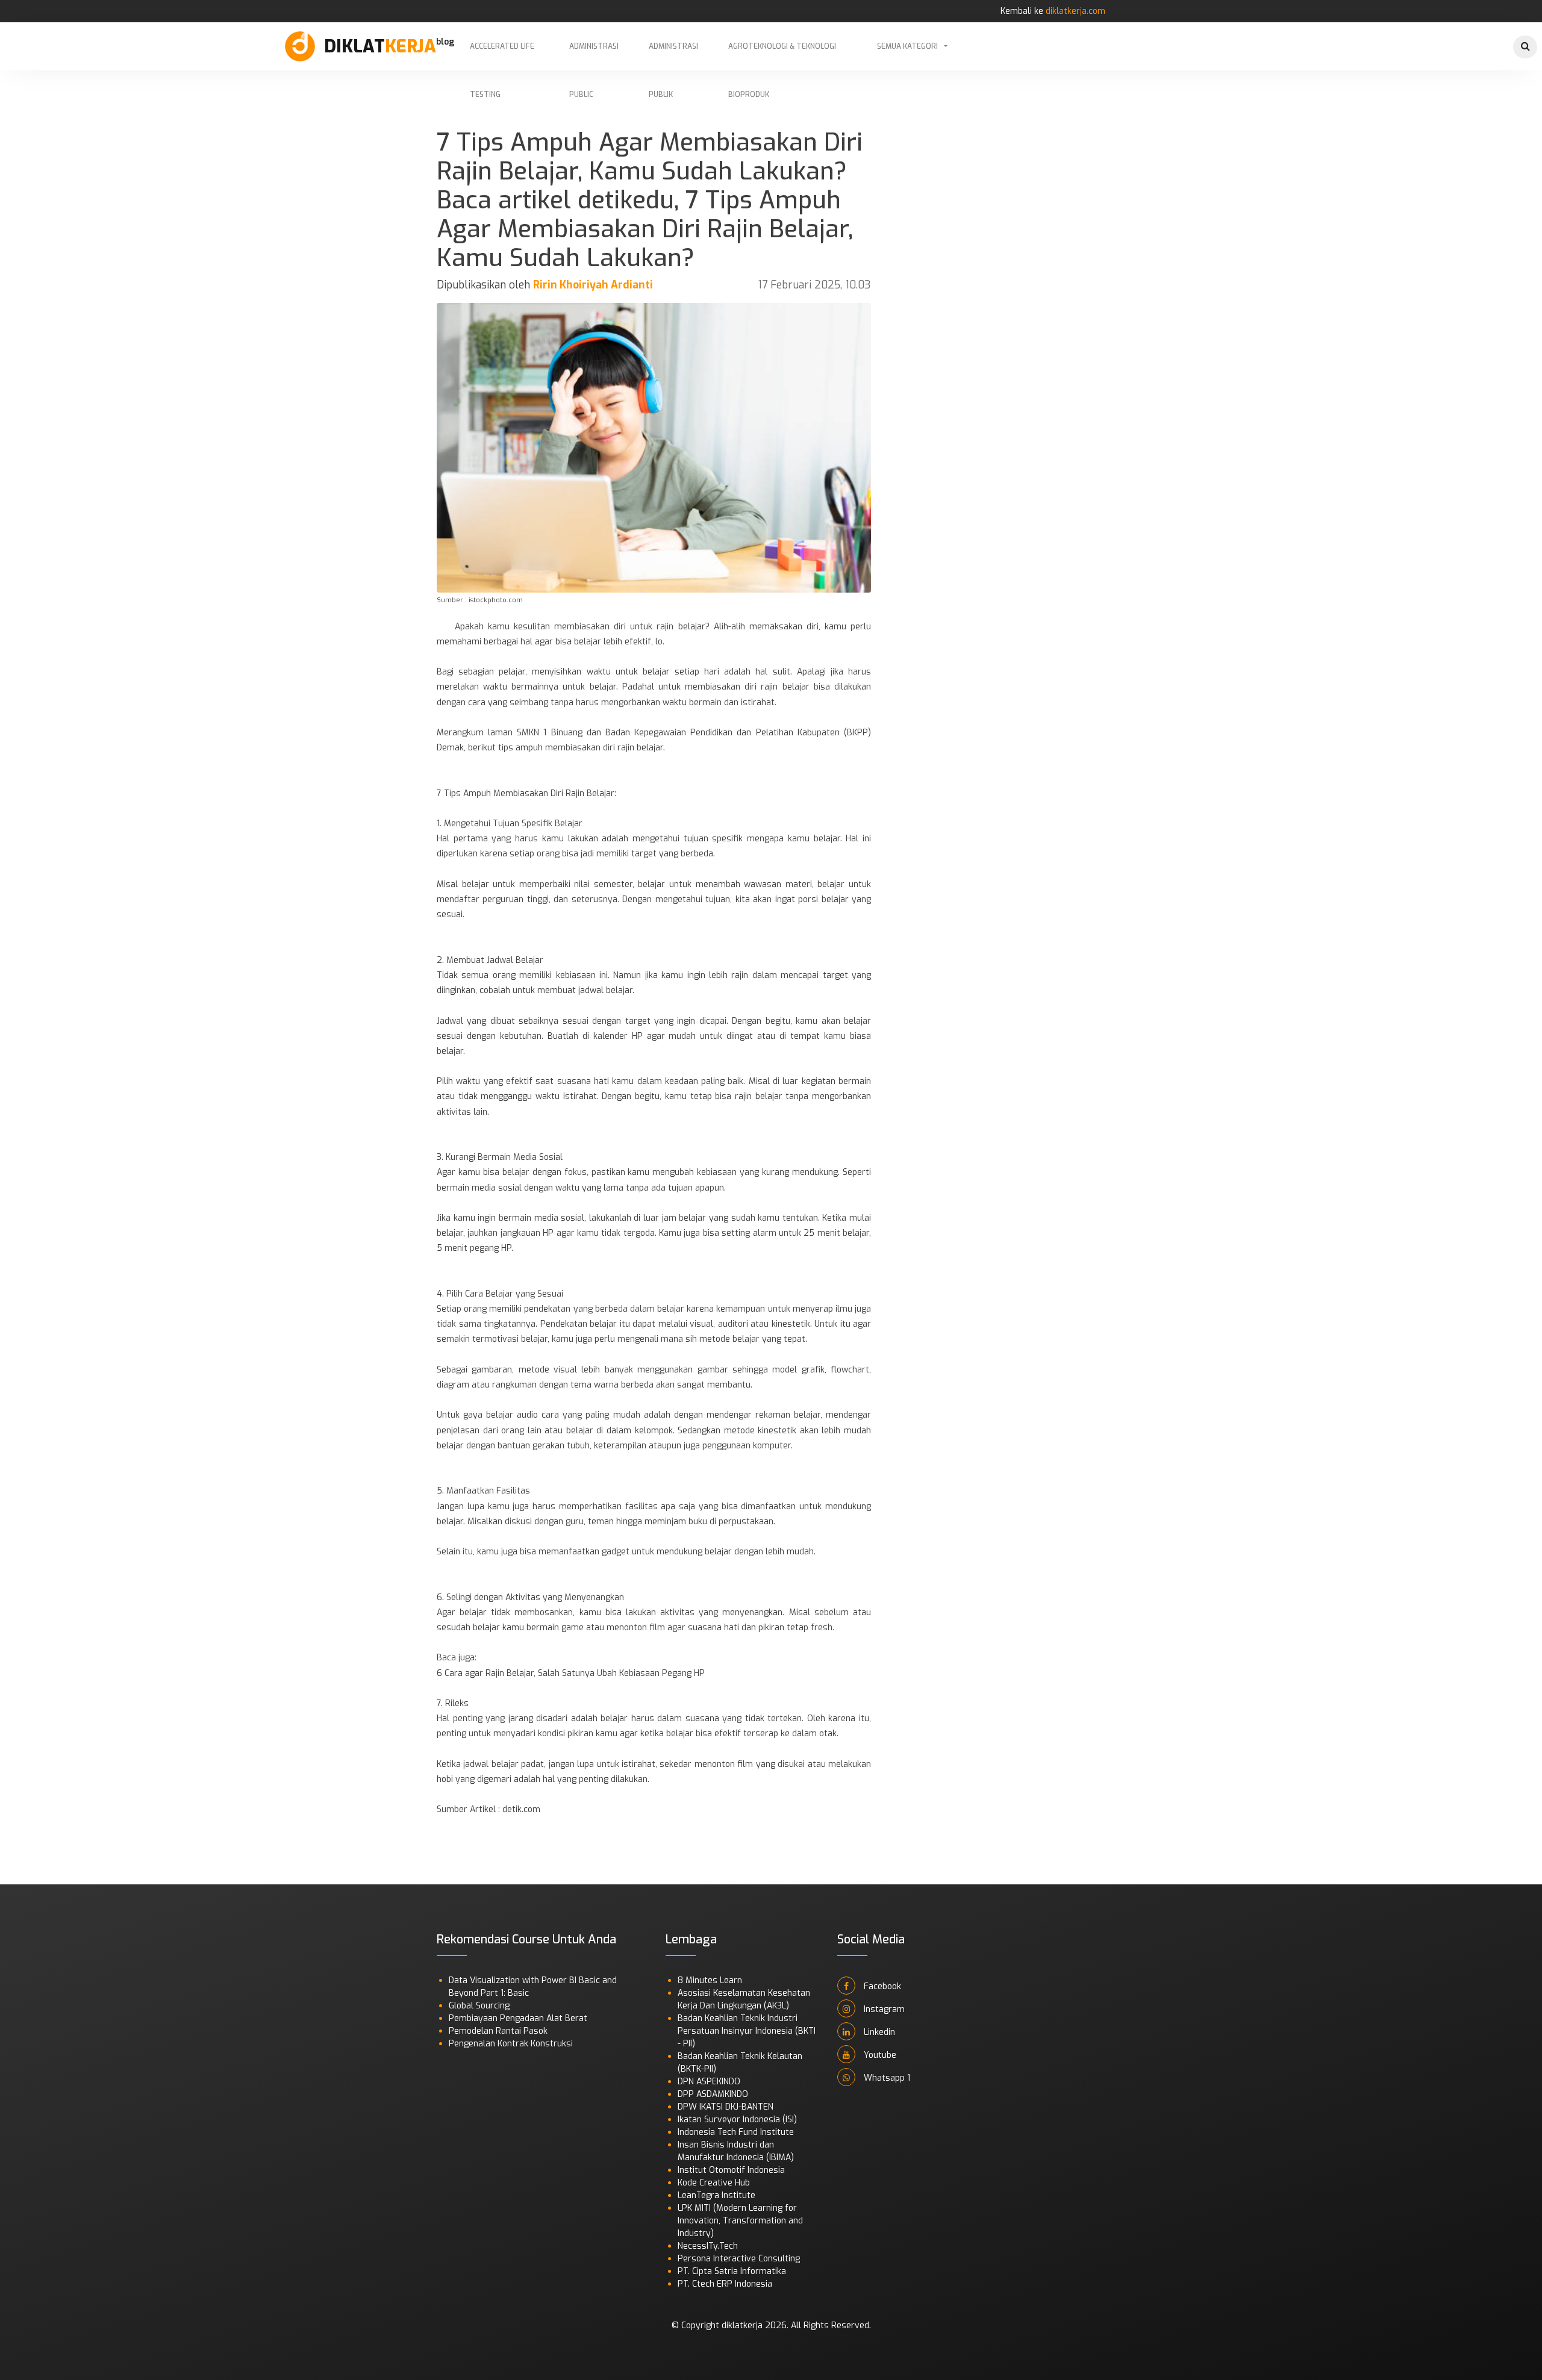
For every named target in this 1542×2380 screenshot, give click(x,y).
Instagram (883, 2009)
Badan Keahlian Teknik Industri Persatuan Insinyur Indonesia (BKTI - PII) (747, 2031)
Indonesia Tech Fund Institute (736, 2132)
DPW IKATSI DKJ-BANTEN (726, 2107)
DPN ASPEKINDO (709, 2082)
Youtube (879, 2055)
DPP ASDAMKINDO (713, 2094)
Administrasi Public (594, 56)
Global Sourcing (479, 2006)
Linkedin (878, 2032)
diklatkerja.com (1075, 11)
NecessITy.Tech (708, 2246)
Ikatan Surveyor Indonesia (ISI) (737, 2120)
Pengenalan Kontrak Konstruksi (511, 2044)
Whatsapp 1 (886, 2078)
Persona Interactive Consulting (739, 2259)
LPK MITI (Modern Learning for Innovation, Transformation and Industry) (740, 2221)
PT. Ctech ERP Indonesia (725, 2284)
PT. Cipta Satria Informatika (732, 2271)
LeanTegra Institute (716, 2195)
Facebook (881, 1986)
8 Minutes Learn (710, 1980)
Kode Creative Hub (714, 2183)
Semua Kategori (907, 46)
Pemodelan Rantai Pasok (498, 2031)
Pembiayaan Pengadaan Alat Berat (518, 2018)
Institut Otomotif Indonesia (731, 2170)
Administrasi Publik (673, 56)
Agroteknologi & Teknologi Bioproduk (782, 56)
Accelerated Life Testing (502, 56)
